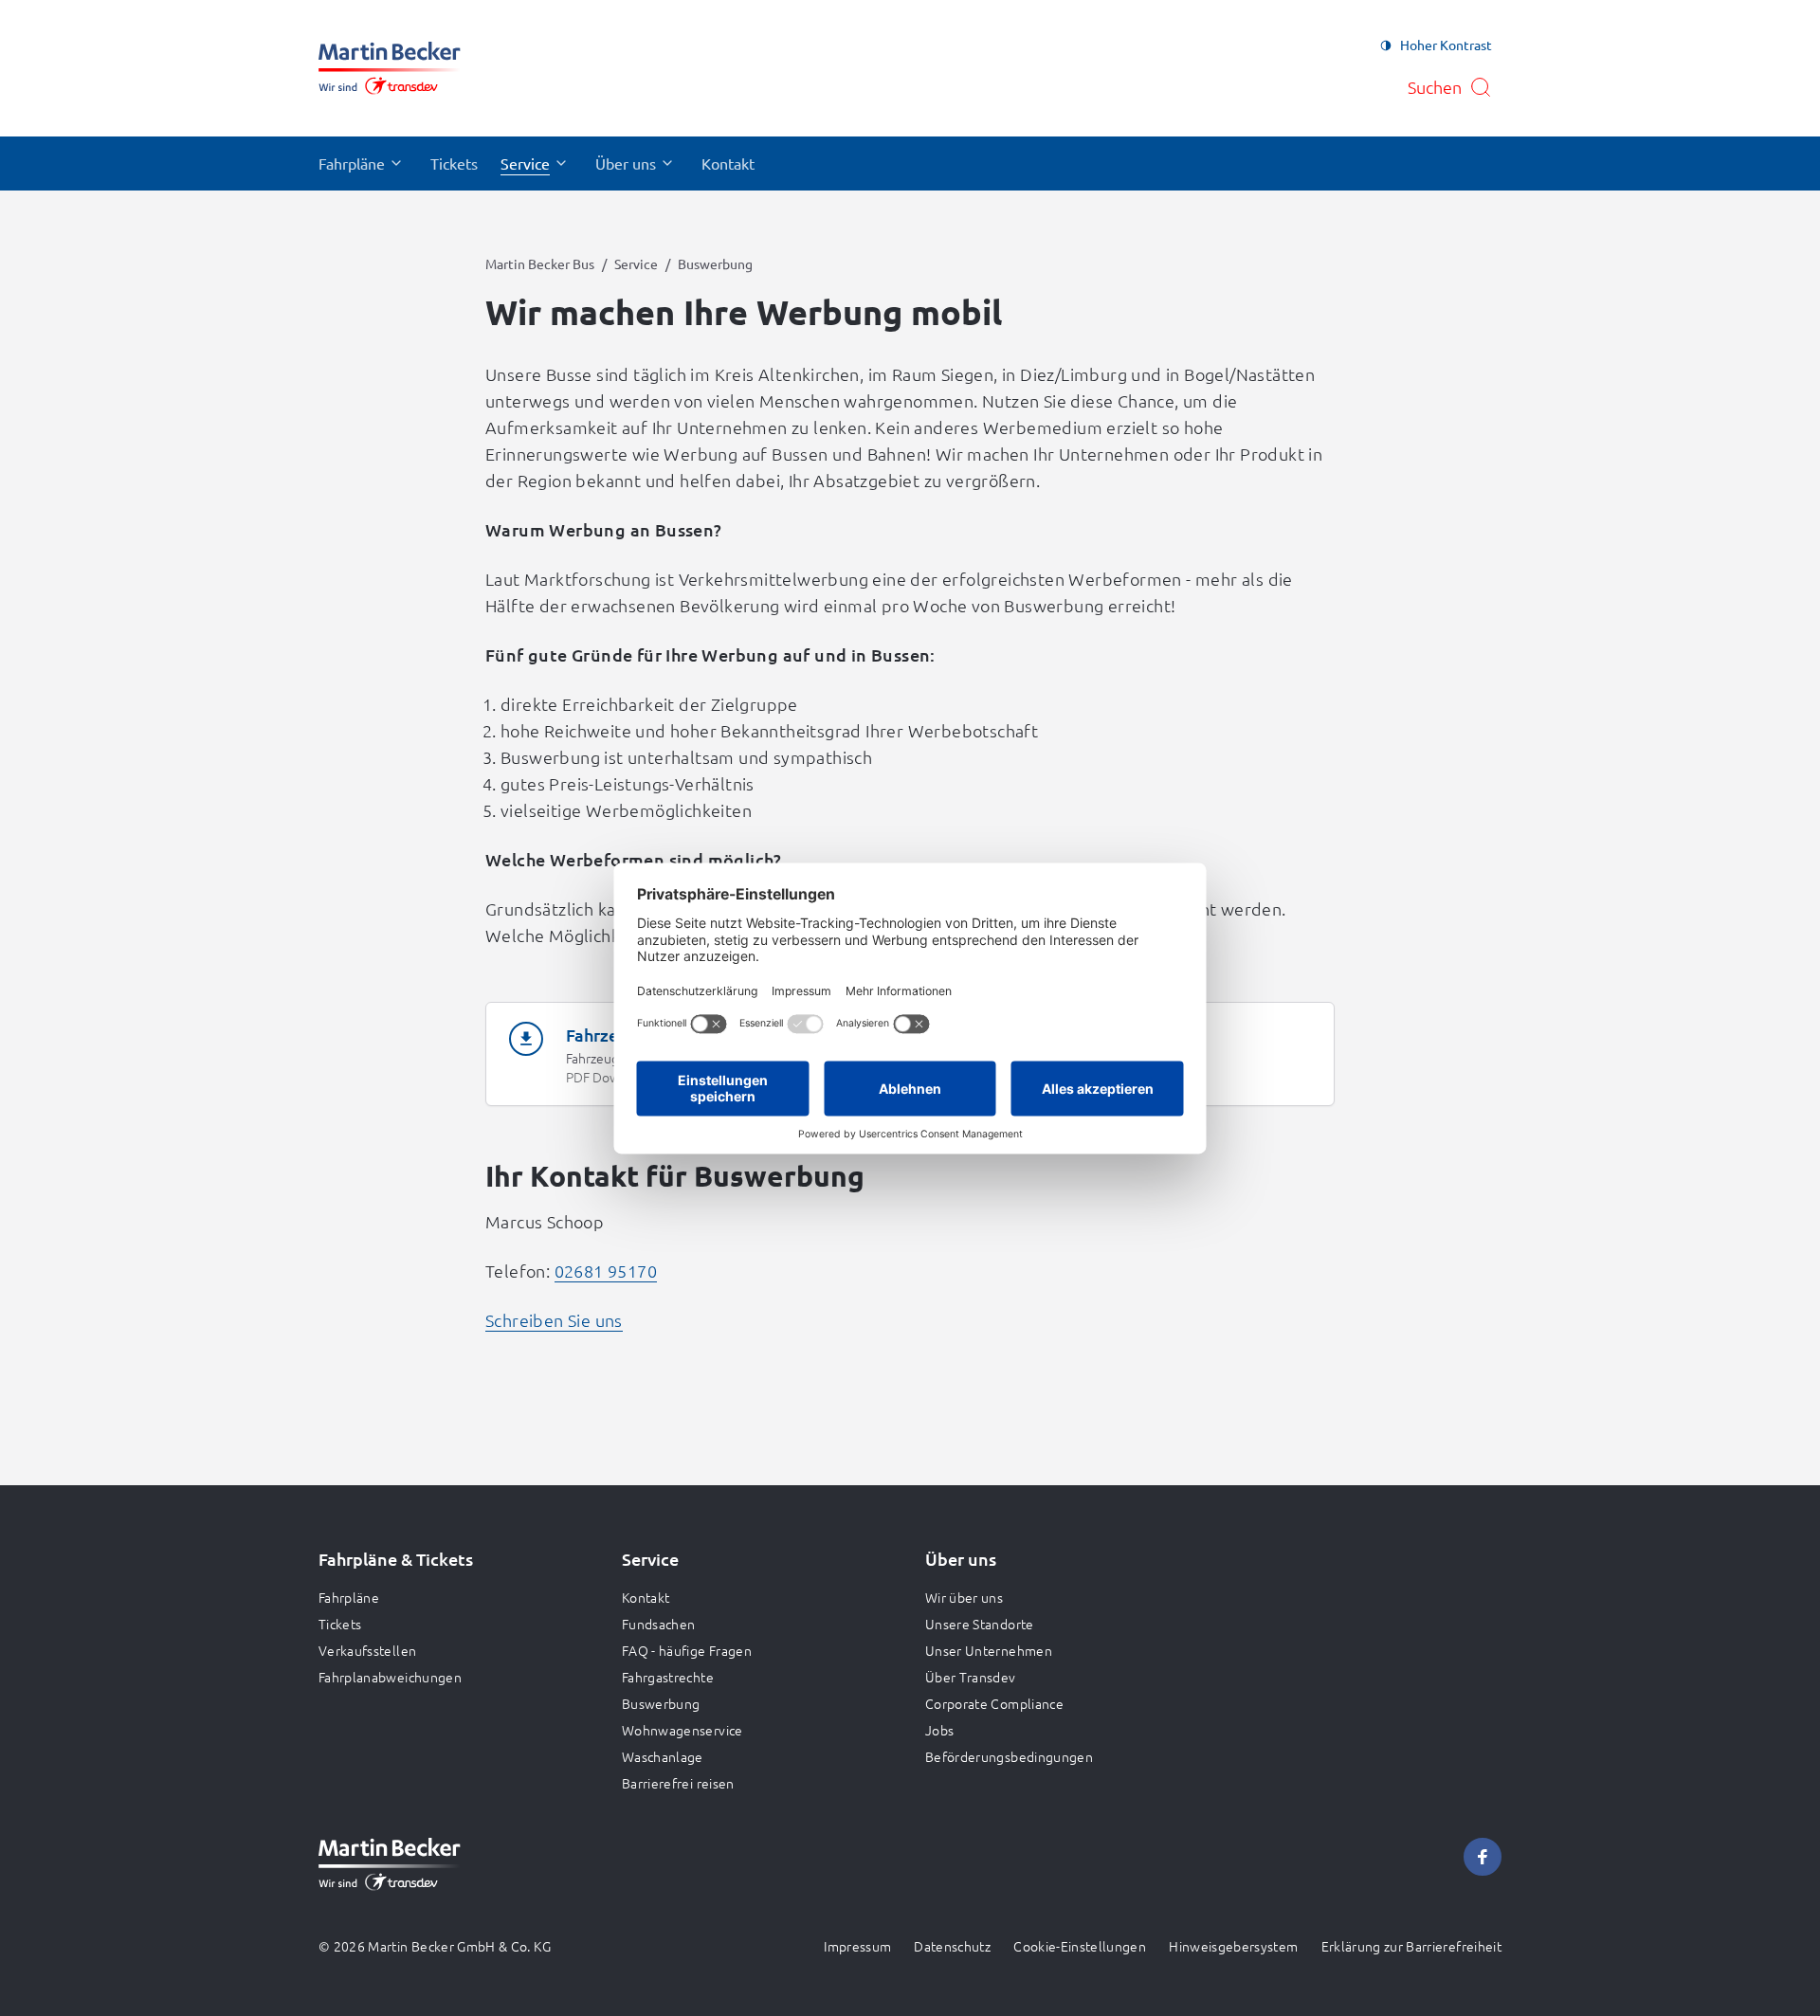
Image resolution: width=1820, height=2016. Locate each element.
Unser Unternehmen (989, 1650)
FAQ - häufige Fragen (687, 1650)
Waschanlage (663, 1756)
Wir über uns (964, 1597)
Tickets (340, 1624)
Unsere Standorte (980, 1624)
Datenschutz (952, 1946)
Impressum (857, 1946)
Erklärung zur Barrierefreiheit (1412, 1946)
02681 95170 (606, 1271)
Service (636, 263)
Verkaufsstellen (367, 1650)
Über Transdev (971, 1677)
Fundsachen (659, 1624)
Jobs (939, 1730)
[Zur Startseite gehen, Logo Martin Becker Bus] (390, 68)
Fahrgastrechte (668, 1677)
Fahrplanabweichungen (390, 1677)
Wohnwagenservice (682, 1730)
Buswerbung (661, 1703)
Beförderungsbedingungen (1009, 1756)
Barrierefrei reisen (678, 1783)
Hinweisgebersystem (1233, 1946)
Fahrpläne (349, 1597)
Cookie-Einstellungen (1080, 1946)
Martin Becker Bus (540, 263)
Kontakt (646, 1597)
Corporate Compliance (994, 1703)
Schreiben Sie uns (554, 1320)
